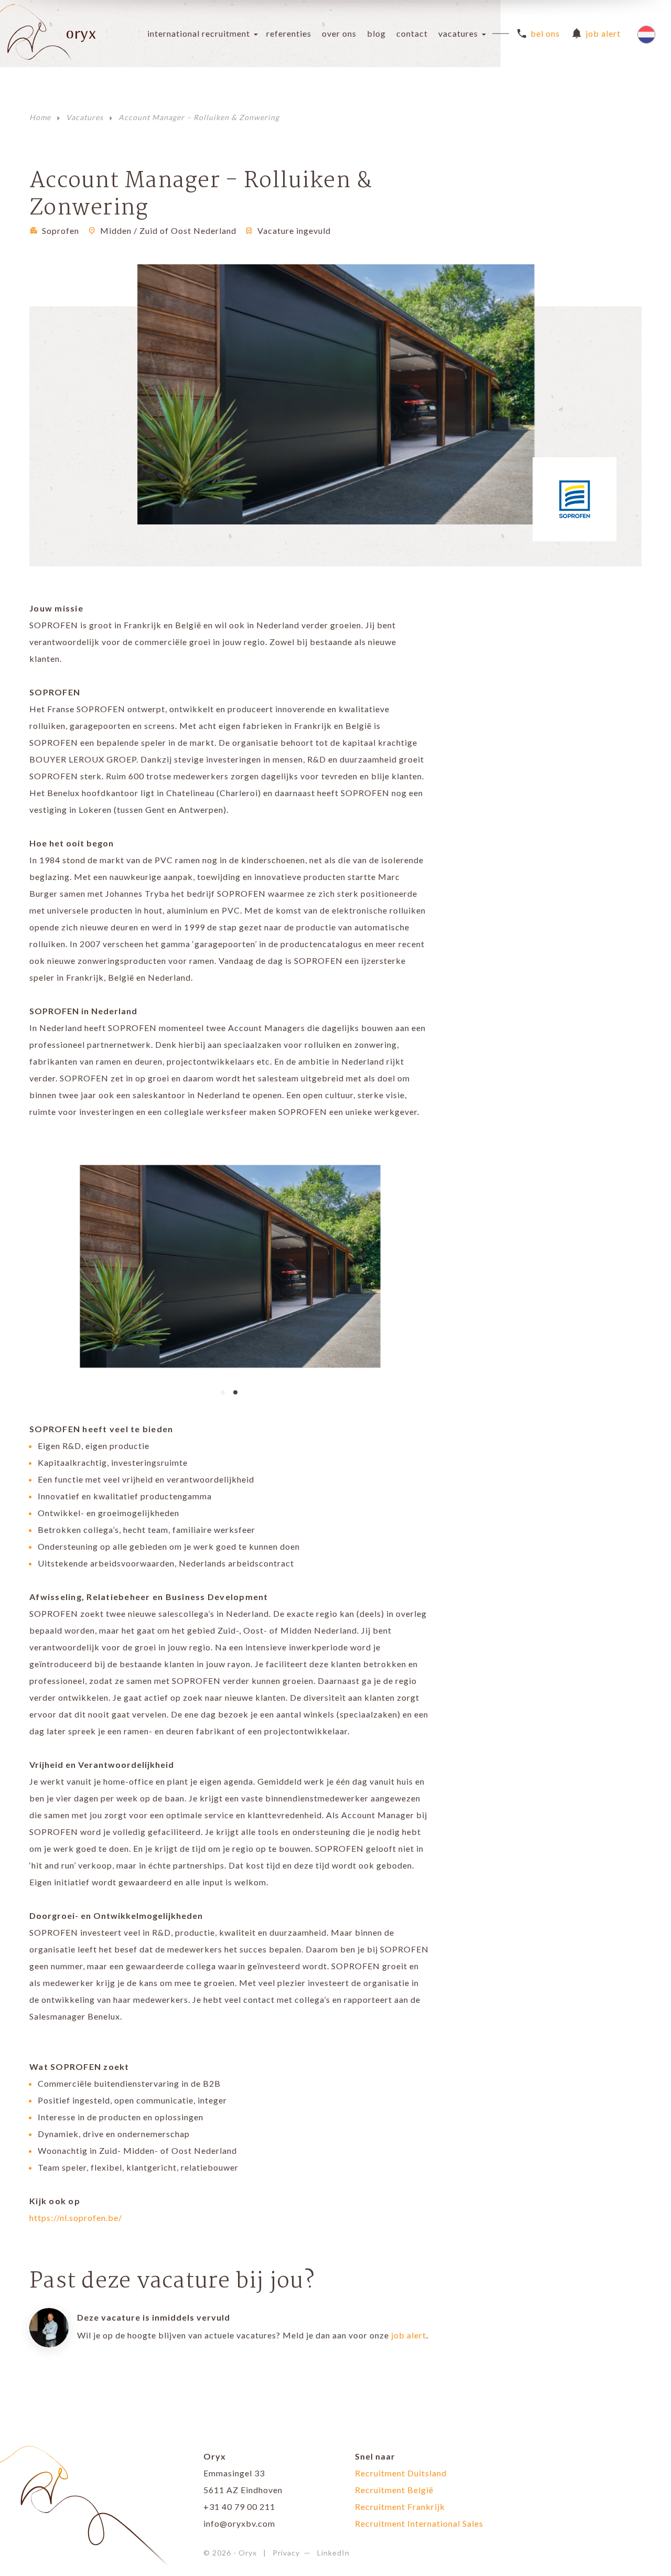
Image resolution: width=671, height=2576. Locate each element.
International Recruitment (199, 33)
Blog (376, 33)
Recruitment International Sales (419, 2523)
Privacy (286, 2553)
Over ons (339, 33)
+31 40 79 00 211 (239, 2507)
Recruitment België (394, 2490)
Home (40, 117)
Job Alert (603, 33)
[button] (223, 1391)
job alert (409, 2335)
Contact (412, 33)
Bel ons (545, 33)
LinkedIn (333, 2553)
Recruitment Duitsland (401, 2473)
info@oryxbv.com (239, 2523)
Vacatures (458, 33)
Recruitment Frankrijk (400, 2507)
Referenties (289, 33)
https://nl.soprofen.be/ (76, 2218)
